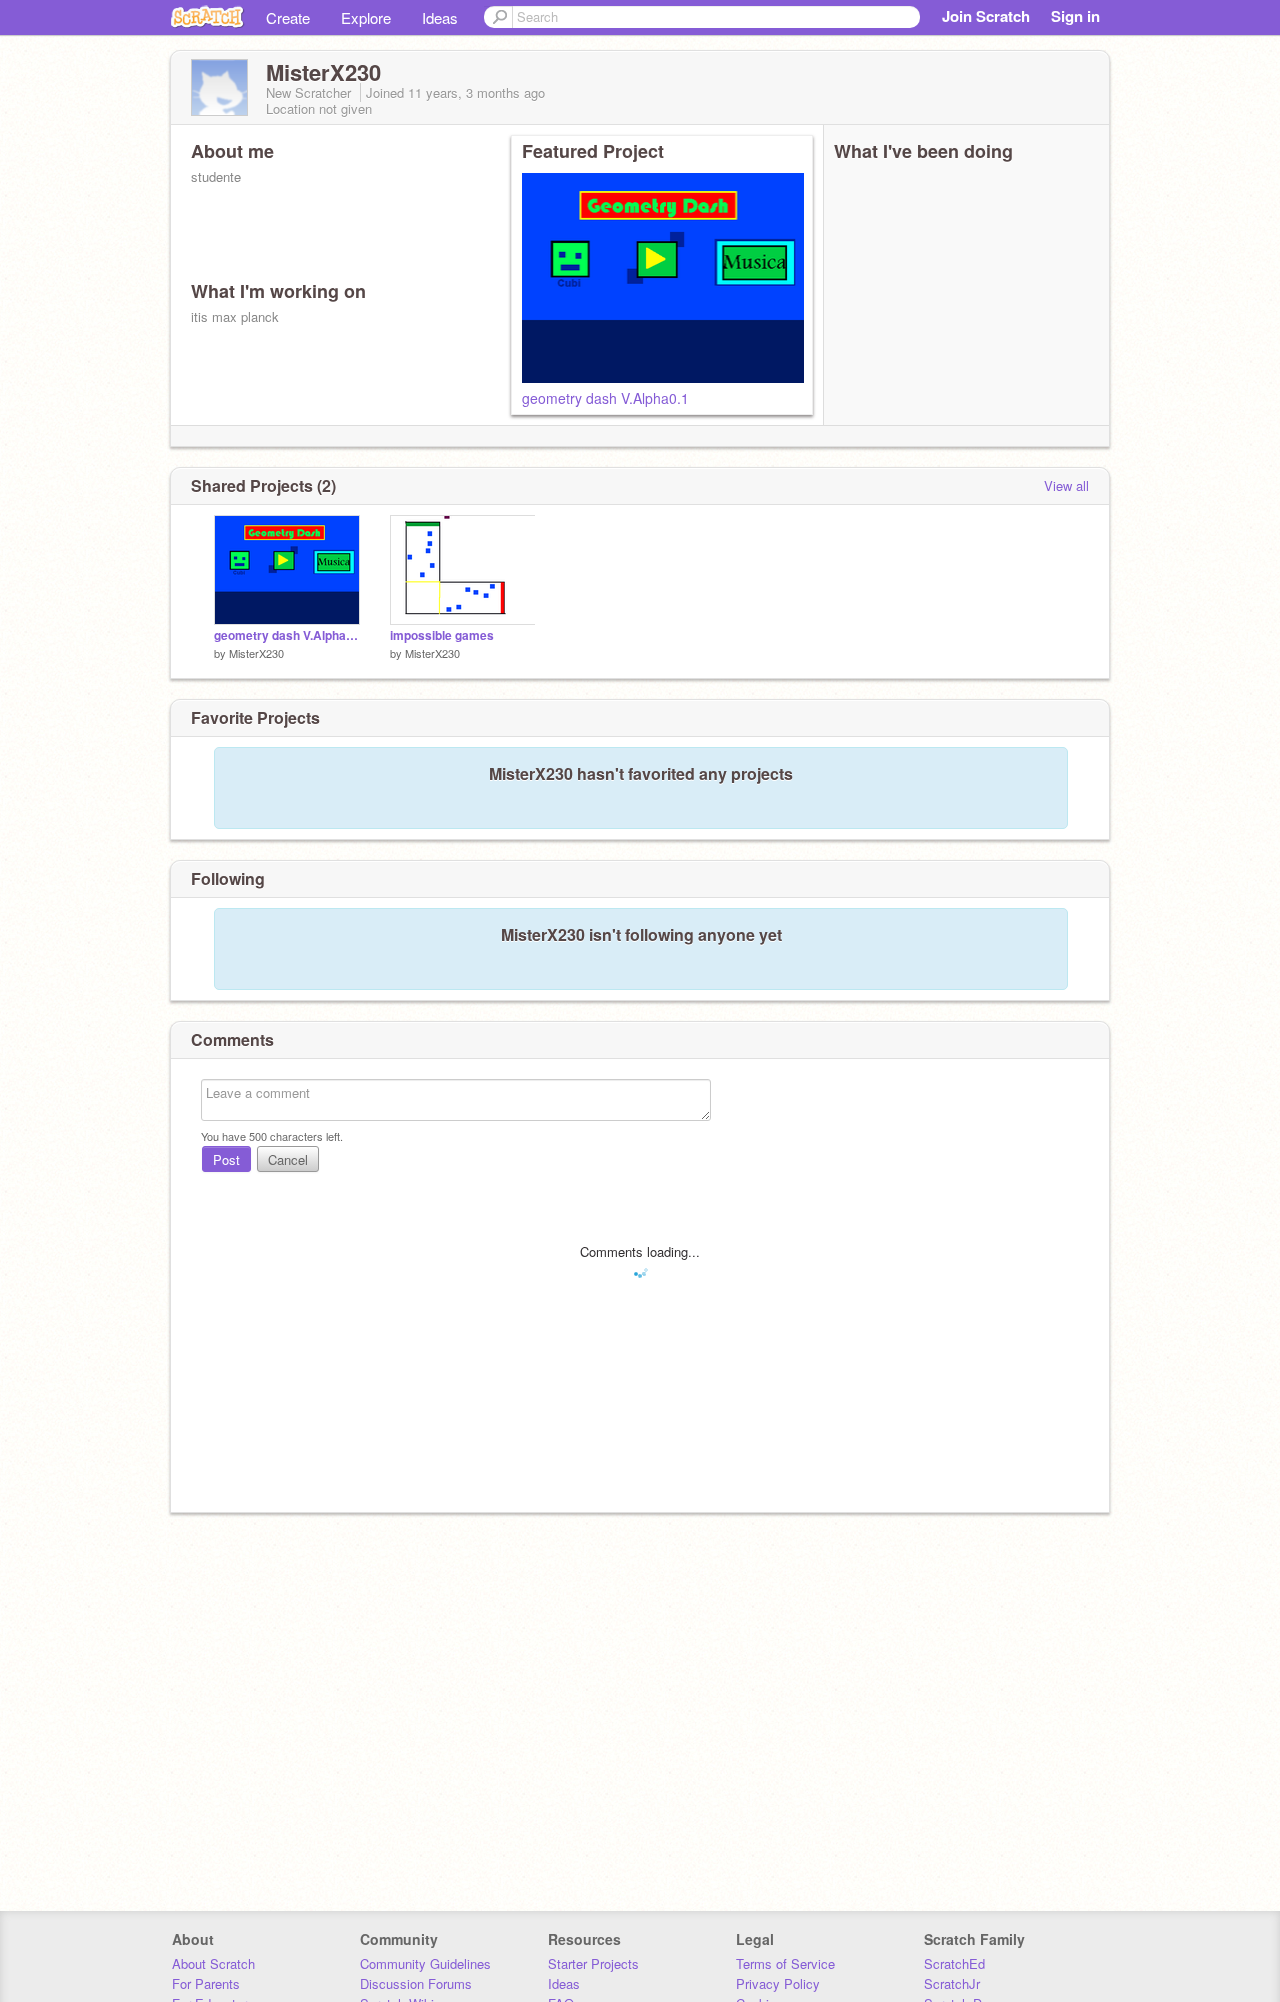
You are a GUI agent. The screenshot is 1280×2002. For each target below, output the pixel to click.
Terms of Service (785, 1963)
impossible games (442, 635)
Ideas (440, 17)
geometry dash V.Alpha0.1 (605, 398)
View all (1066, 485)
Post (226, 1159)
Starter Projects (593, 1963)
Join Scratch (986, 16)
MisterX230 (256, 653)
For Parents (206, 1983)
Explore (366, 17)
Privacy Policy (778, 1983)
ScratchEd (954, 1963)
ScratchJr (952, 1983)
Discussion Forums (416, 1983)
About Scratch (213, 1963)
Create (288, 17)
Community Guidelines (425, 1963)
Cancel (288, 1159)
